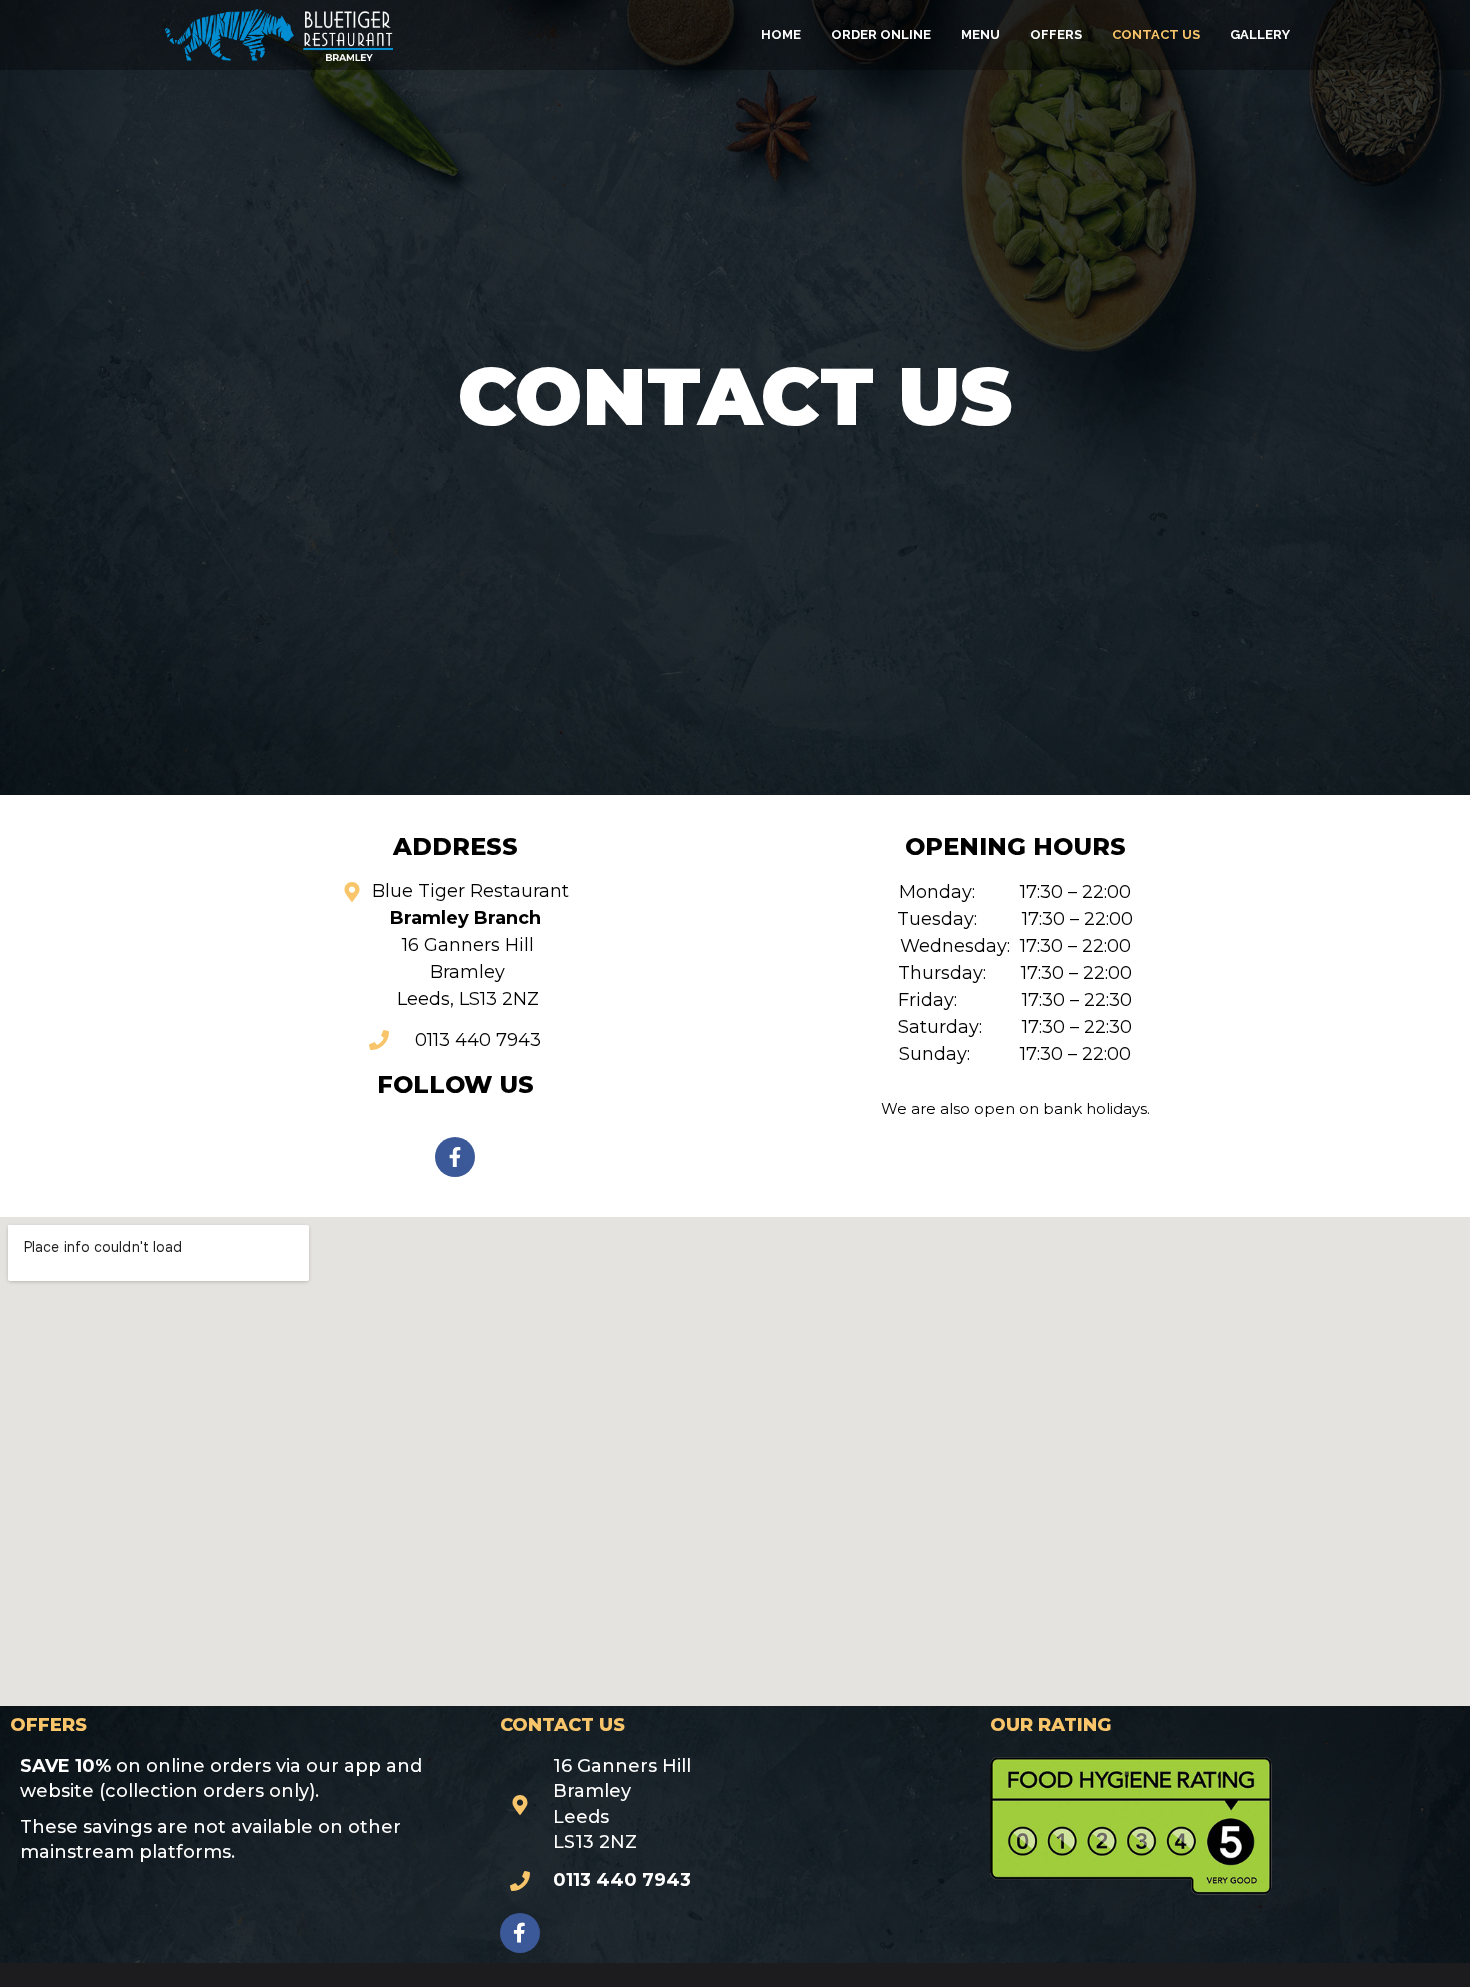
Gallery (1260, 34)
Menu (980, 34)
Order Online (881, 34)
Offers (1056, 34)
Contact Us (1156, 34)
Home (781, 34)
